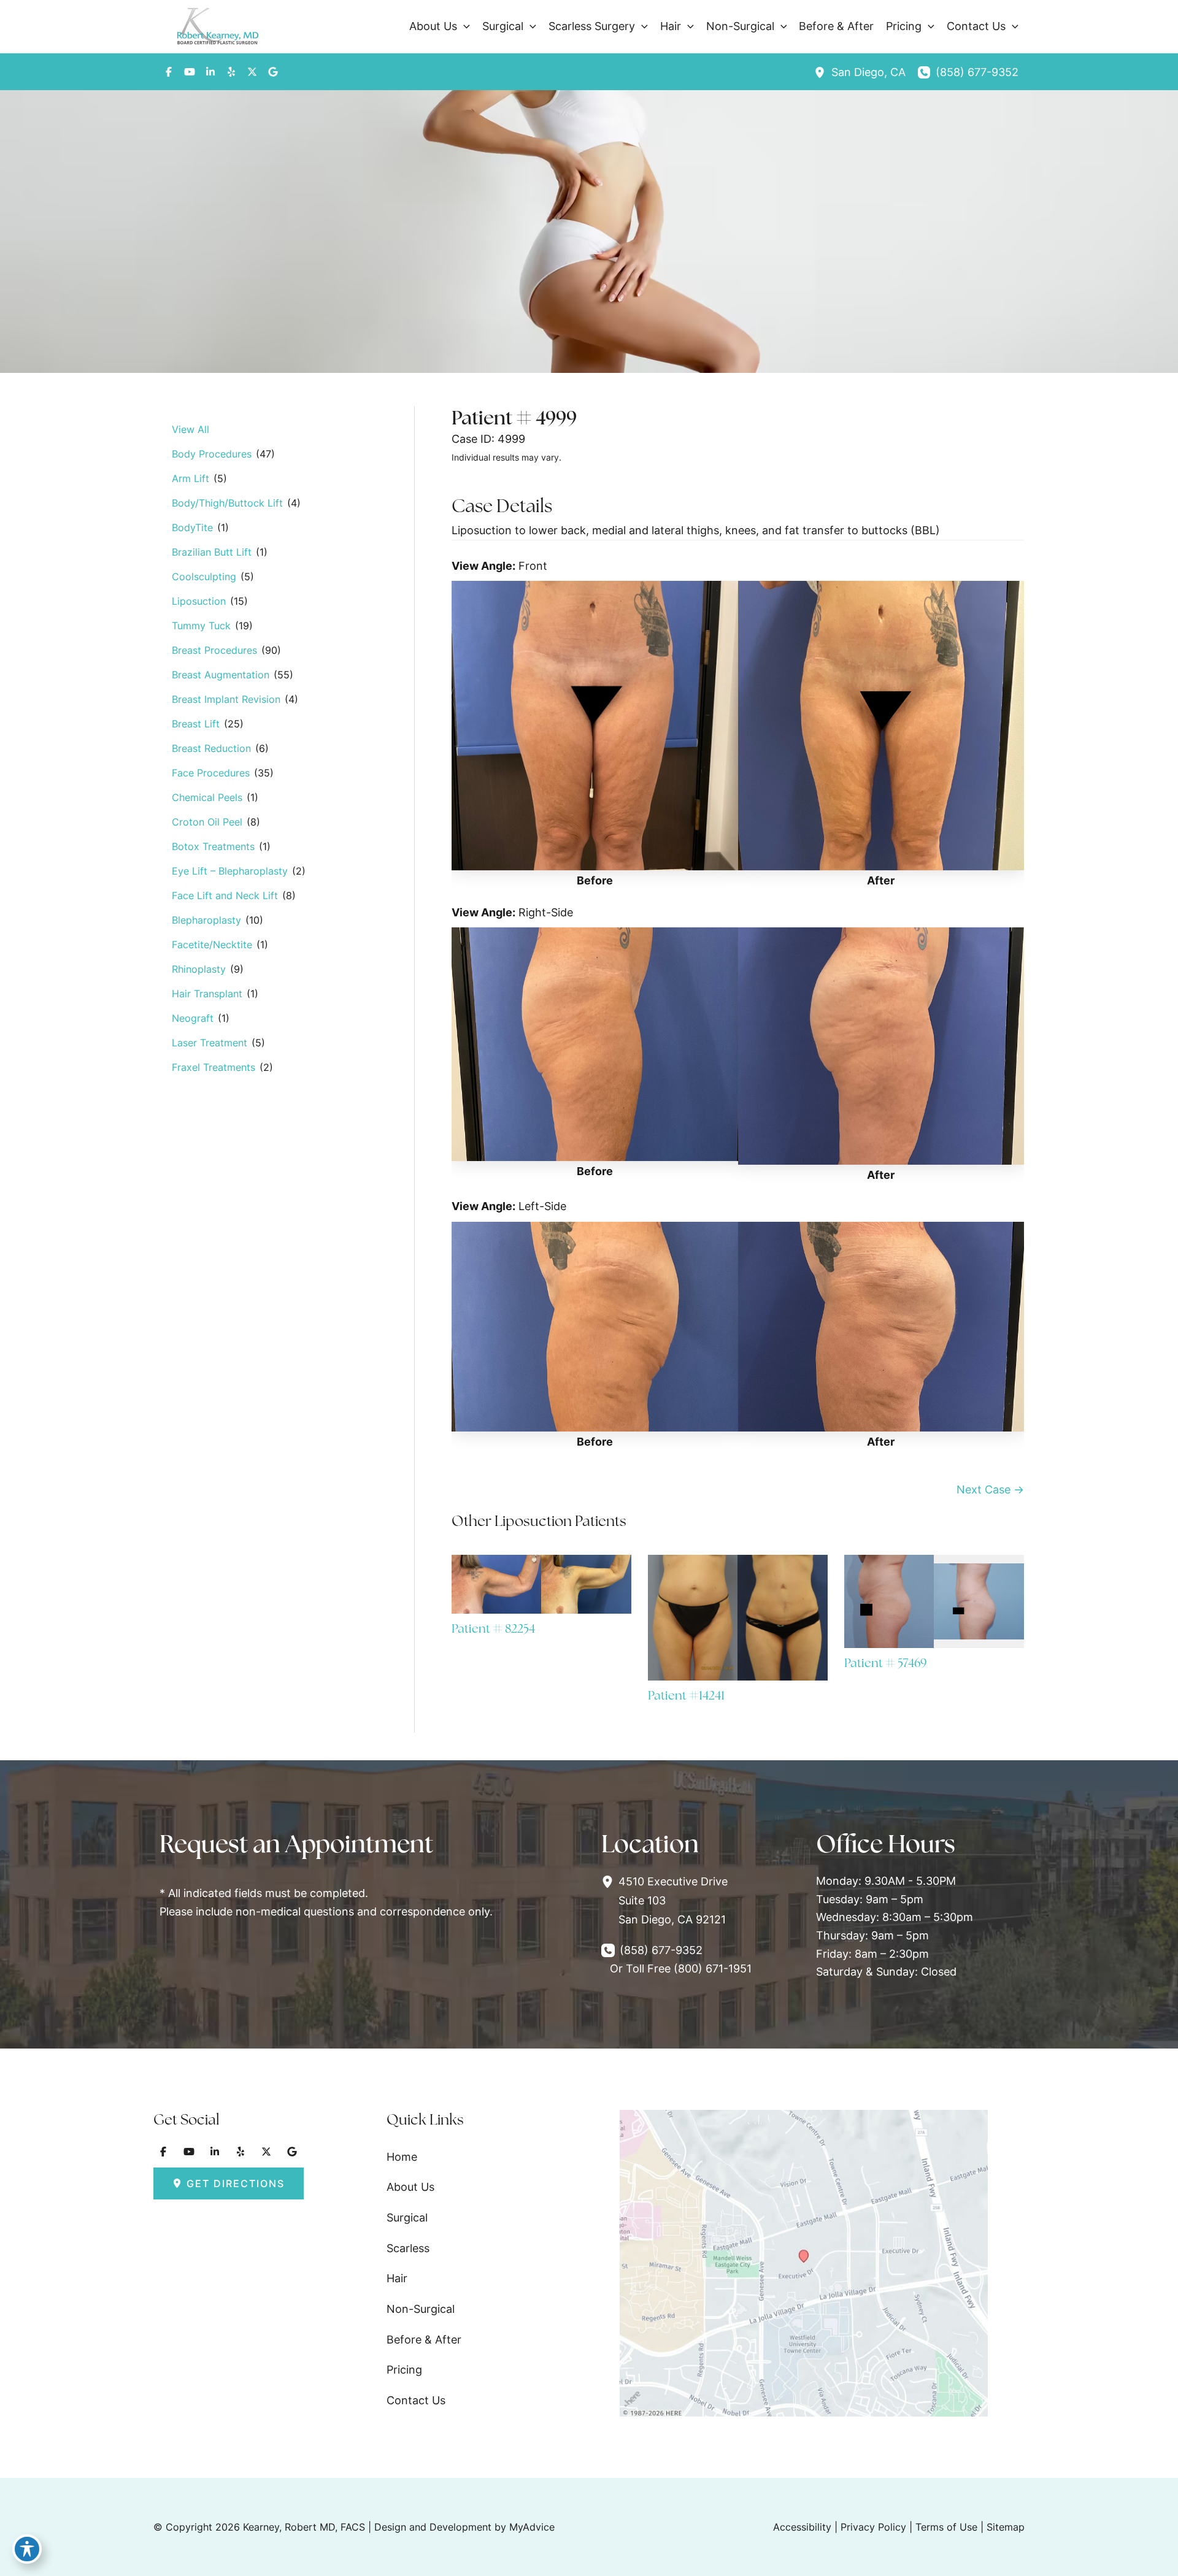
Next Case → (990, 1489)
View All (191, 429)
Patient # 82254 (493, 1628)
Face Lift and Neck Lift (225, 895)
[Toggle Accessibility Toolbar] (27, 2549)
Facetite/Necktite (212, 945)
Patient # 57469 (885, 1663)
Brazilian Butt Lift (212, 552)
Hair (397, 2278)
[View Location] (823, 72)
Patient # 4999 (514, 417)
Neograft (193, 1018)
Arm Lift (191, 478)
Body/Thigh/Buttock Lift (227, 503)
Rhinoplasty (199, 969)
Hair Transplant (207, 994)
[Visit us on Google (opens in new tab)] (273, 72)
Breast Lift (196, 724)
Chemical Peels (207, 797)
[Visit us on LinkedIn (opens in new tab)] (210, 72)
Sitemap (1006, 2527)
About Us (410, 2187)
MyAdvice (532, 2527)
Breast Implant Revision (226, 699)
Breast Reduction (211, 748)
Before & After (424, 2340)
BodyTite (192, 527)
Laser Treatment (210, 1043)
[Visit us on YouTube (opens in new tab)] (190, 72)
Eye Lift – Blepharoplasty (230, 871)
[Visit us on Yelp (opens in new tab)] (231, 72)
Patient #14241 (686, 1695)
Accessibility (802, 2527)
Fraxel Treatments (214, 1067)
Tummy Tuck (201, 626)
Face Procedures (211, 773)
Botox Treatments (213, 846)
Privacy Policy (873, 2527)
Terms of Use (946, 2527)
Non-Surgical (421, 2309)
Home (402, 2157)
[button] (464, 26)
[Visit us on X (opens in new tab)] (252, 72)
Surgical (407, 2218)
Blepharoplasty (206, 920)
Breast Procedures (214, 650)
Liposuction (199, 601)
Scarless (408, 2248)
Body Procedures (212, 454)
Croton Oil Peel (207, 822)
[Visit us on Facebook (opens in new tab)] (169, 72)
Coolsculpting (204, 577)
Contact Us (416, 2400)
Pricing (404, 2370)
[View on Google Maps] (804, 2262)
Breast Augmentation (221, 675)
